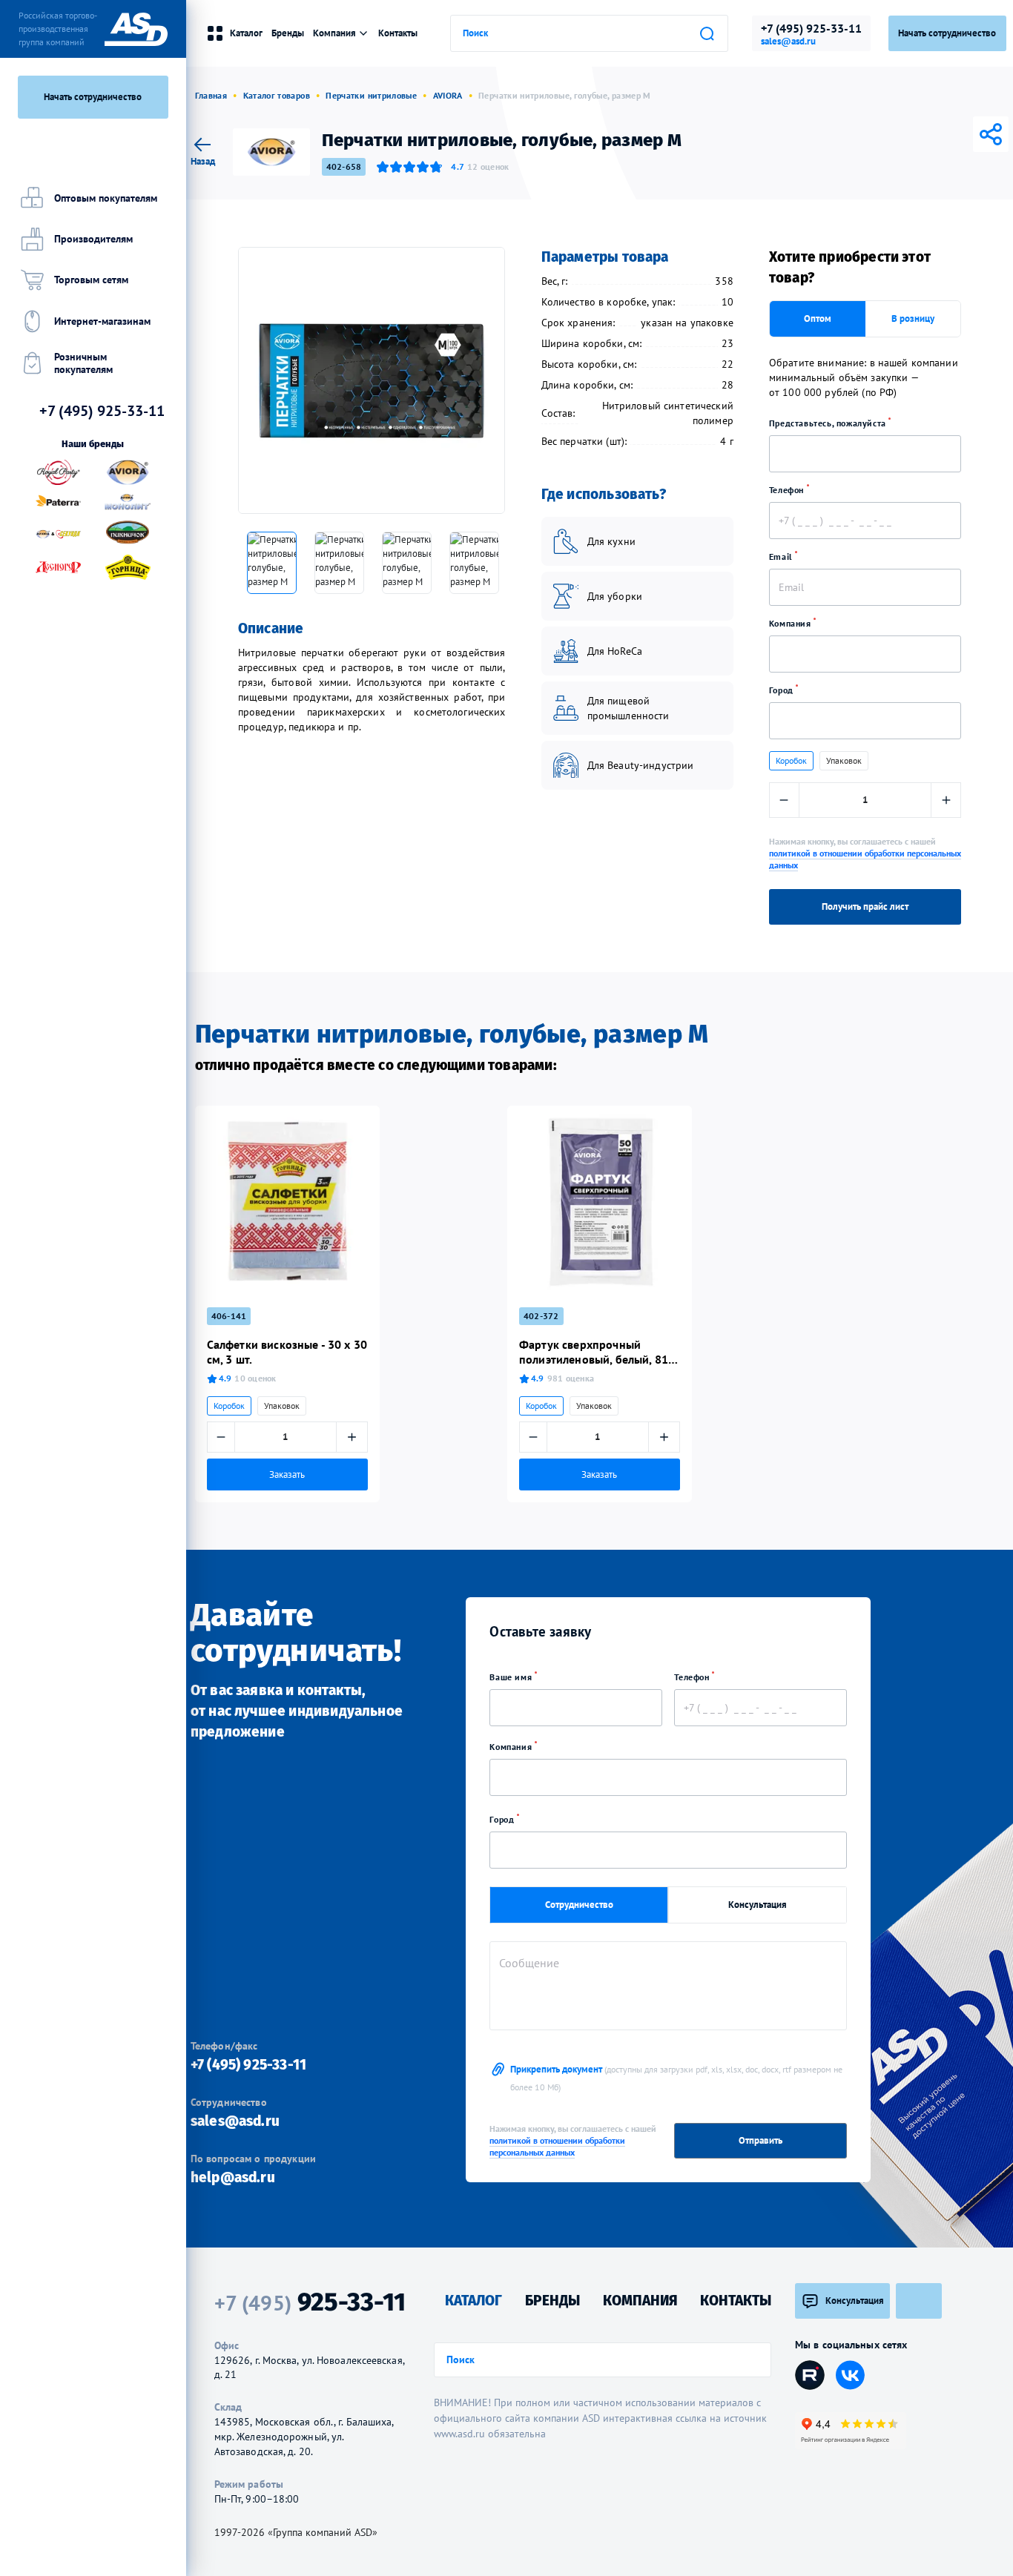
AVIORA (448, 95)
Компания (791, 623)
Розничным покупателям (83, 363)
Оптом (818, 318)
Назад (203, 161)
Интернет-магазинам (102, 321)
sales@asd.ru (788, 42)
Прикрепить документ (676, 2078)
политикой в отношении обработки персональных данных (557, 2146)
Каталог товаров (277, 95)
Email (782, 557)
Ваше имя (512, 1677)
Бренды (288, 33)
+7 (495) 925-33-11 (811, 28)
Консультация (758, 1905)
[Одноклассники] (949, 134)
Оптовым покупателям (106, 198)
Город (783, 690)
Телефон (788, 490)
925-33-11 (310, 2302)
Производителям (93, 239)
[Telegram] (928, 134)
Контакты (398, 33)
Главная (211, 95)
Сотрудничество (579, 1905)
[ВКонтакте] (908, 134)
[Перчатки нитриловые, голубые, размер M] (372, 380)
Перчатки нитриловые (371, 95)
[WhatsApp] (970, 134)
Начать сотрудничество (93, 97)
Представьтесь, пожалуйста (829, 423)
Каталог (246, 33)
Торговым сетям (91, 280)
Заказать (287, 1474)
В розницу (913, 318)
